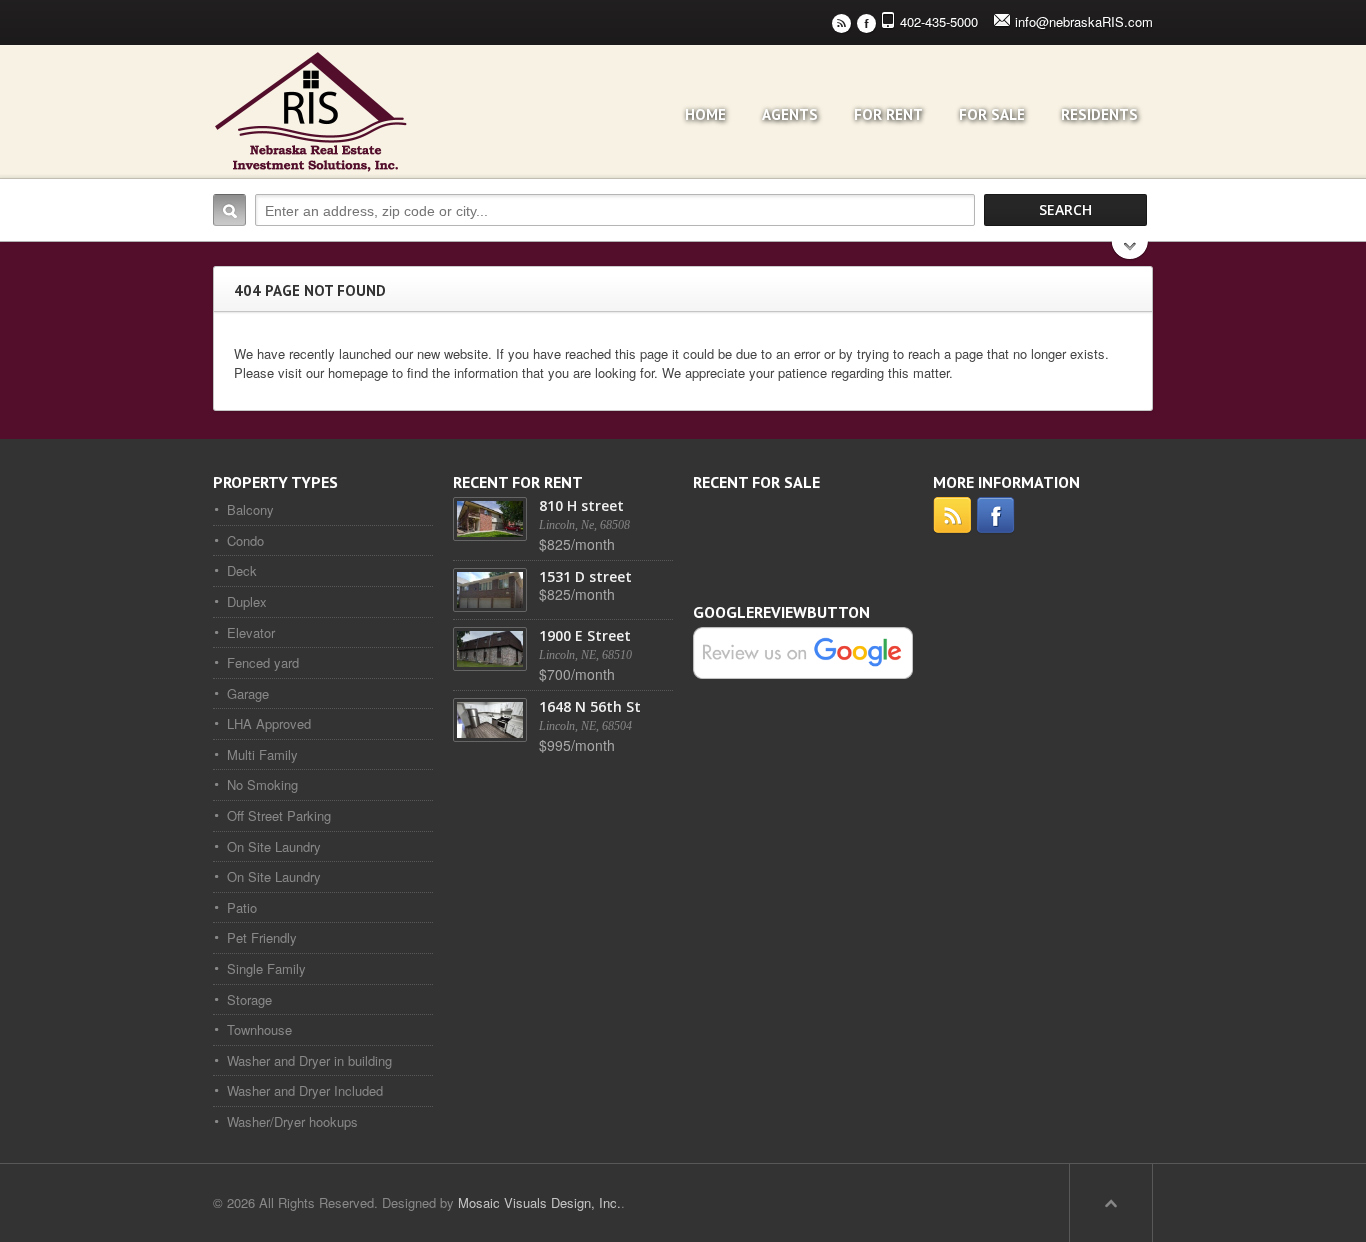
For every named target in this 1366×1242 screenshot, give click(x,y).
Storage (249, 999)
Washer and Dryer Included (305, 1090)
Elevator (251, 632)
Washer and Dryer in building (309, 1060)
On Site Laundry (274, 846)
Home (705, 114)
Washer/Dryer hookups (292, 1121)
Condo (245, 540)
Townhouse (259, 1029)
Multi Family (262, 754)
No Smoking (262, 784)
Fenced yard (263, 662)
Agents (790, 114)
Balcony (250, 509)
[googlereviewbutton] (803, 651)
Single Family (266, 968)
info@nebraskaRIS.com (1084, 21)
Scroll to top (1111, 1203)
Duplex (247, 601)
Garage (248, 693)
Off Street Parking (279, 815)
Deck (242, 570)
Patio (242, 907)
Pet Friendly (262, 937)
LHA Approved (269, 723)
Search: (229, 210)
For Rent (888, 114)
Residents (1099, 114)
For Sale (992, 114)
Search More (1130, 252)
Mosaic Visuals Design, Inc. (539, 1202)
